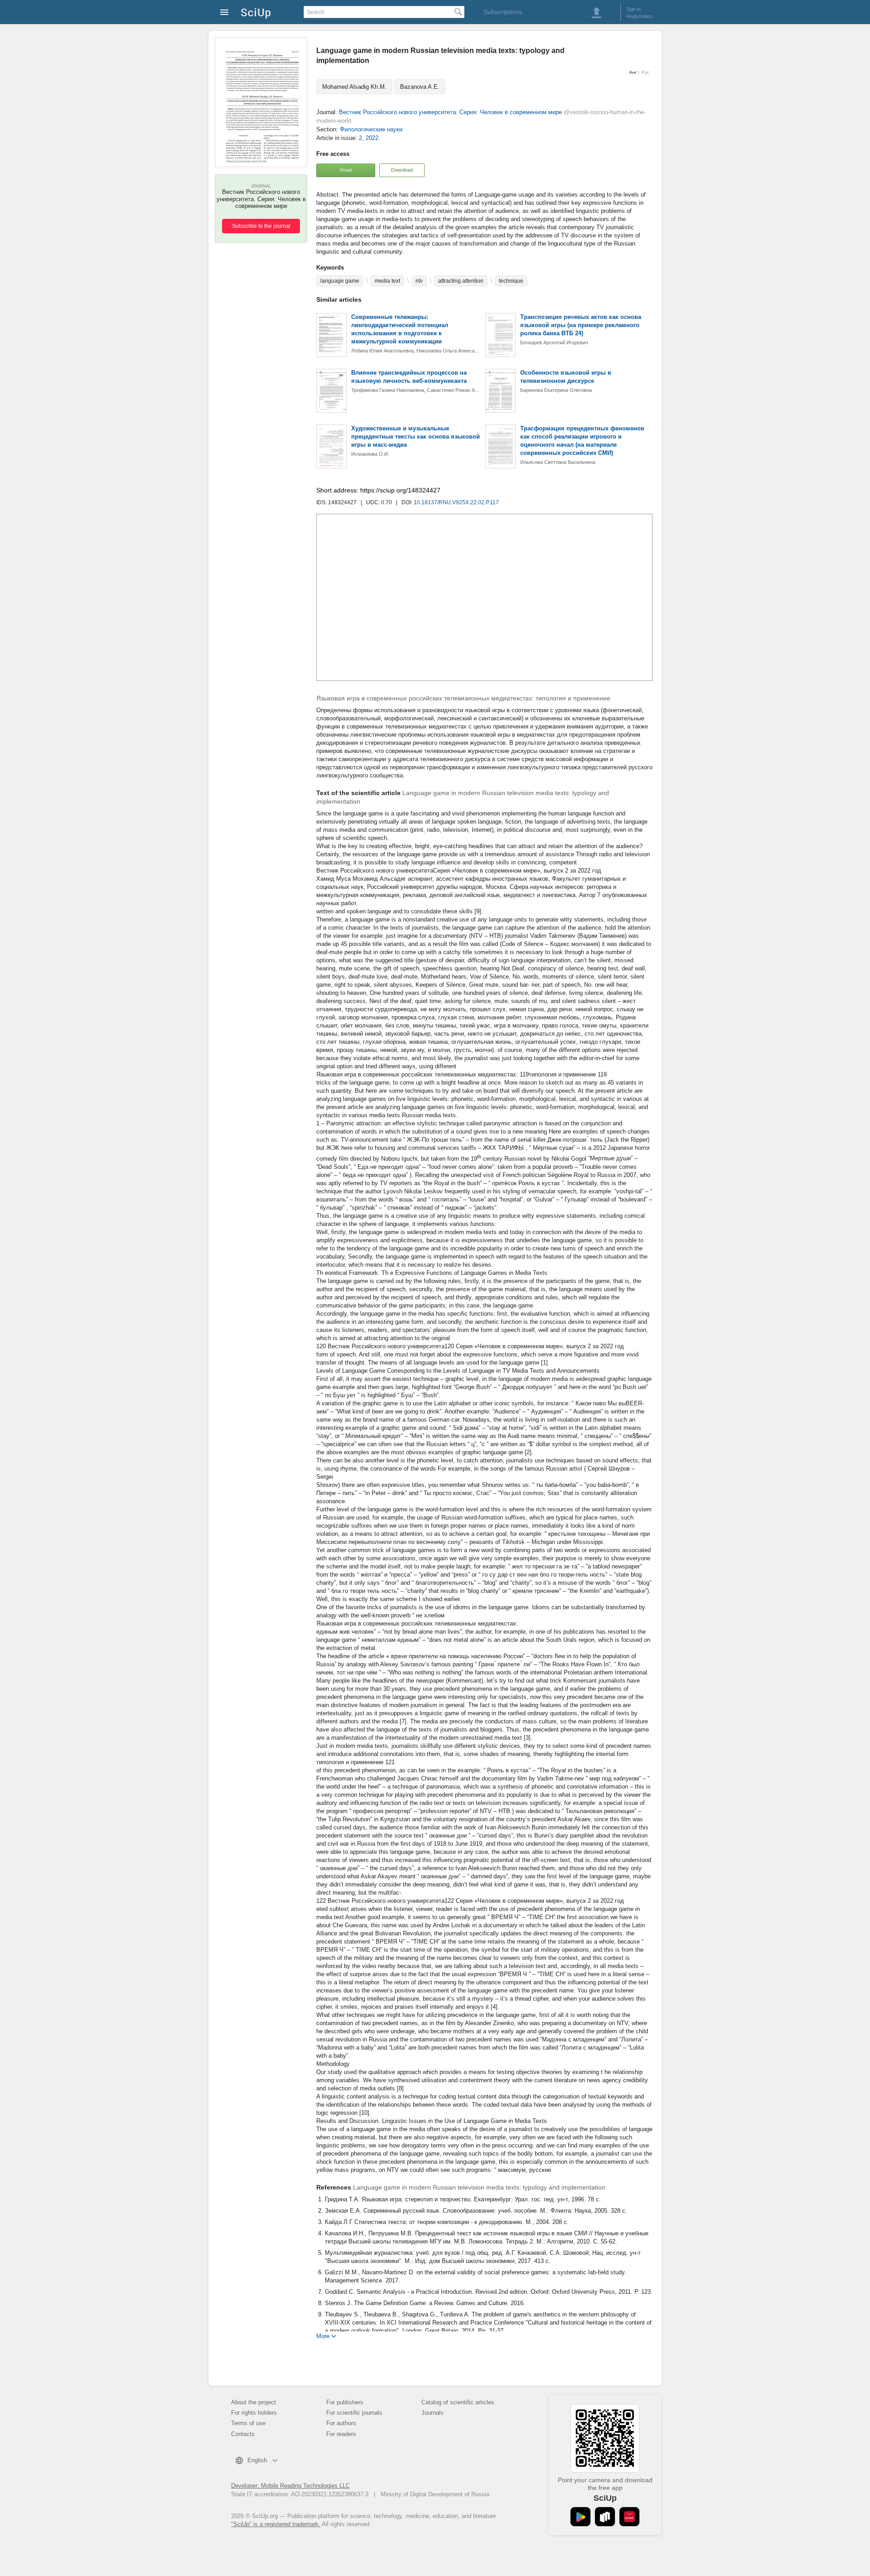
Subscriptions (503, 12)
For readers (341, 2434)
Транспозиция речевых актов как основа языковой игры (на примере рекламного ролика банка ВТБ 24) (581, 325)
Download (402, 170)
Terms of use (248, 2423)
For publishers (345, 2402)
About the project (254, 2402)
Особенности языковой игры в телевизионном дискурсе (566, 377)
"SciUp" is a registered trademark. (276, 2524)
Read (346, 170)
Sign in (633, 9)
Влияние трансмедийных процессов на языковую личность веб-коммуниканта (409, 377)
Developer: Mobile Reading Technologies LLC (290, 2486)
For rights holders (254, 2413)
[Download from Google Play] (580, 2517)
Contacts (243, 2434)
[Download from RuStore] (605, 2517)
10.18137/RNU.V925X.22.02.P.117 (456, 502)
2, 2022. (370, 138)
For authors (341, 2423)
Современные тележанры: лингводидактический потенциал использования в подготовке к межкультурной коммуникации (400, 329)
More (323, 2336)
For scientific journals (354, 2413)
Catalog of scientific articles (458, 2402)
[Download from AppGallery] (629, 2517)
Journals (433, 2413)
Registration (639, 16)
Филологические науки (371, 129)
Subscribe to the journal (261, 226)
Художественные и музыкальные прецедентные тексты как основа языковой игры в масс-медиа (416, 437)
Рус (645, 72)
